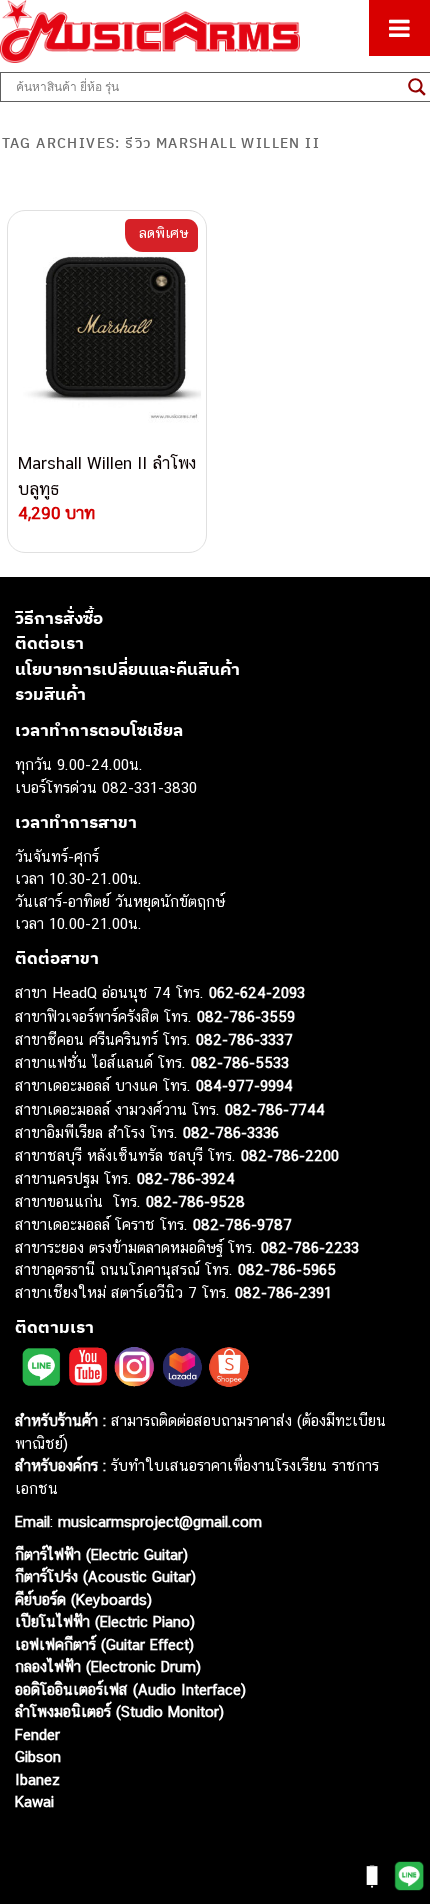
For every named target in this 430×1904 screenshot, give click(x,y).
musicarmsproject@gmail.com (157, 1521)
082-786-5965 (287, 1269)
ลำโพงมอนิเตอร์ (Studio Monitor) (119, 1711)
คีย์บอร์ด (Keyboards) (83, 1599)
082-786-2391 (283, 1292)
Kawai (34, 1801)
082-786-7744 (275, 1109)
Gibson (38, 1756)
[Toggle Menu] (399, 28)
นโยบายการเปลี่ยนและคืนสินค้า (127, 669)
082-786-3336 (231, 1132)
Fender (37, 1734)
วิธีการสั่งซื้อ (59, 618)
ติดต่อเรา (49, 643)
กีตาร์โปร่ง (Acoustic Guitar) (105, 1576)
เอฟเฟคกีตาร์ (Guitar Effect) (104, 1644)
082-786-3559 (246, 1016)
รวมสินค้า (50, 694)
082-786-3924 (186, 1178)
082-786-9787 (242, 1224)
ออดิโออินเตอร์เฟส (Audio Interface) (130, 1689)
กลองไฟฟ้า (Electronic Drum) (108, 1666)
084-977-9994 (244, 1085)
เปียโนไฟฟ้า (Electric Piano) (105, 1621)
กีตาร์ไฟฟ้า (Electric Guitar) (101, 1554)
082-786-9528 (195, 1201)
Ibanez (37, 1779)
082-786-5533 (240, 1062)
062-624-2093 (257, 992)
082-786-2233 (310, 1247)
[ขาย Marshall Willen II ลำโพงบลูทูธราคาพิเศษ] (107, 331)
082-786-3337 (244, 1039)
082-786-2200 (290, 1155)
